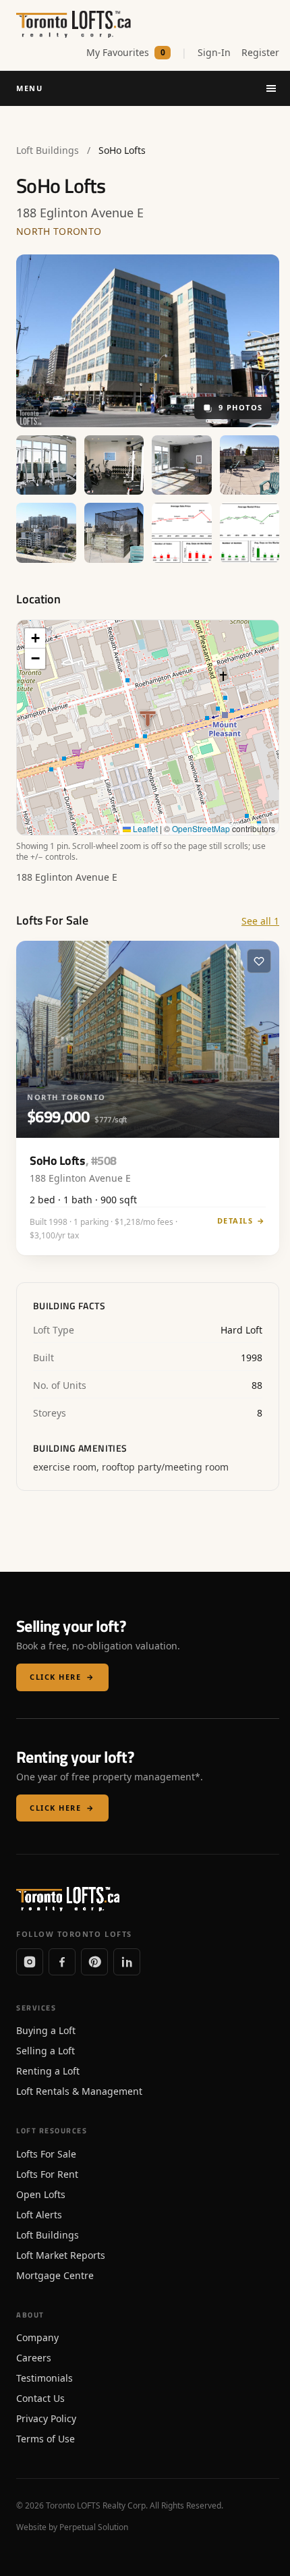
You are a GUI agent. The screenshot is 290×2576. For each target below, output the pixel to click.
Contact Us (40, 2398)
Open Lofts (41, 2194)
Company (37, 2337)
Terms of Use (46, 2439)
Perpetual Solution (94, 2527)
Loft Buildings (48, 150)
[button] (35, 638)
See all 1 (260, 921)
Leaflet (144, 828)
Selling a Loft (46, 2051)
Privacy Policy (46, 2418)
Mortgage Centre (55, 2275)
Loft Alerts (39, 2215)
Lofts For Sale (46, 2154)
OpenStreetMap (201, 828)
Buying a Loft (46, 2030)
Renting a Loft (48, 2071)
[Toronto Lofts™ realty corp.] (75, 24)
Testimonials (45, 2378)
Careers (34, 2358)
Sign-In (214, 52)
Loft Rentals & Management (79, 2091)
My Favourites (126, 52)
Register (260, 52)
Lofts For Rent (47, 2174)
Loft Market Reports (61, 2255)
